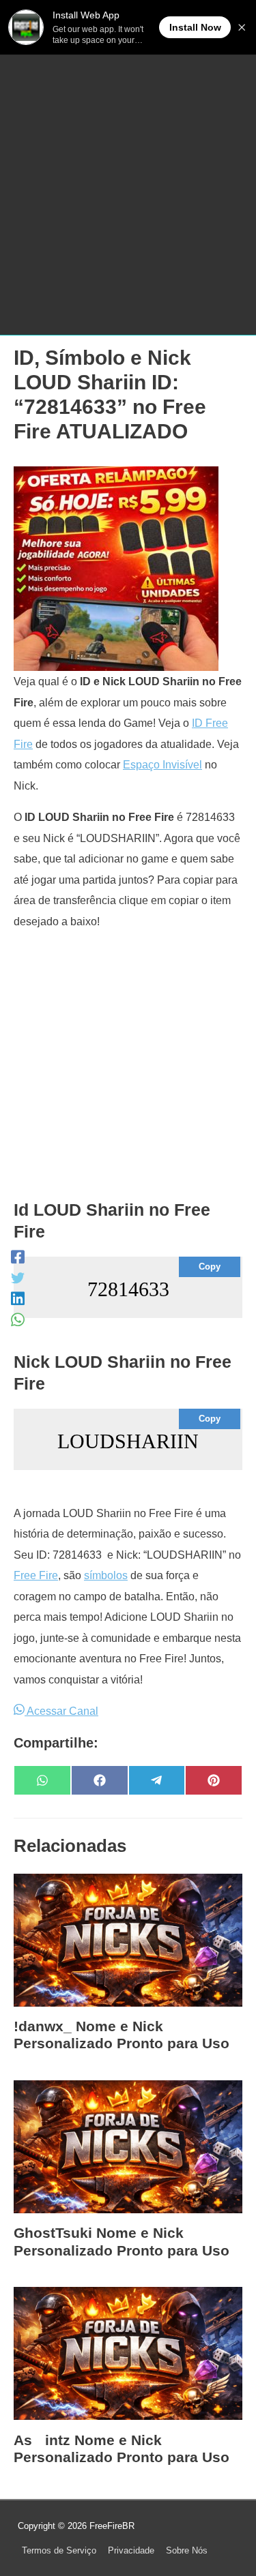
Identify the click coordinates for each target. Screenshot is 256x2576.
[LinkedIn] (18, 1299)
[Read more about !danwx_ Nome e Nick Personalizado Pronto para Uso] (128, 1939)
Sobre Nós (187, 2550)
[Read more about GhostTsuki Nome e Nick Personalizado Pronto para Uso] (128, 2146)
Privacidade (131, 2550)
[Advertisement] (128, 189)
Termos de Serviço (59, 2550)
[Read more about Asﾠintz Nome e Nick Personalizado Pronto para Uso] (128, 2352)
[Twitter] (18, 1277)
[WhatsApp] (18, 1320)
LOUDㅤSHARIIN (128, 1441)
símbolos (106, 1575)
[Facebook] (18, 1257)
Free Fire (36, 1575)
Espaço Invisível (162, 764)
